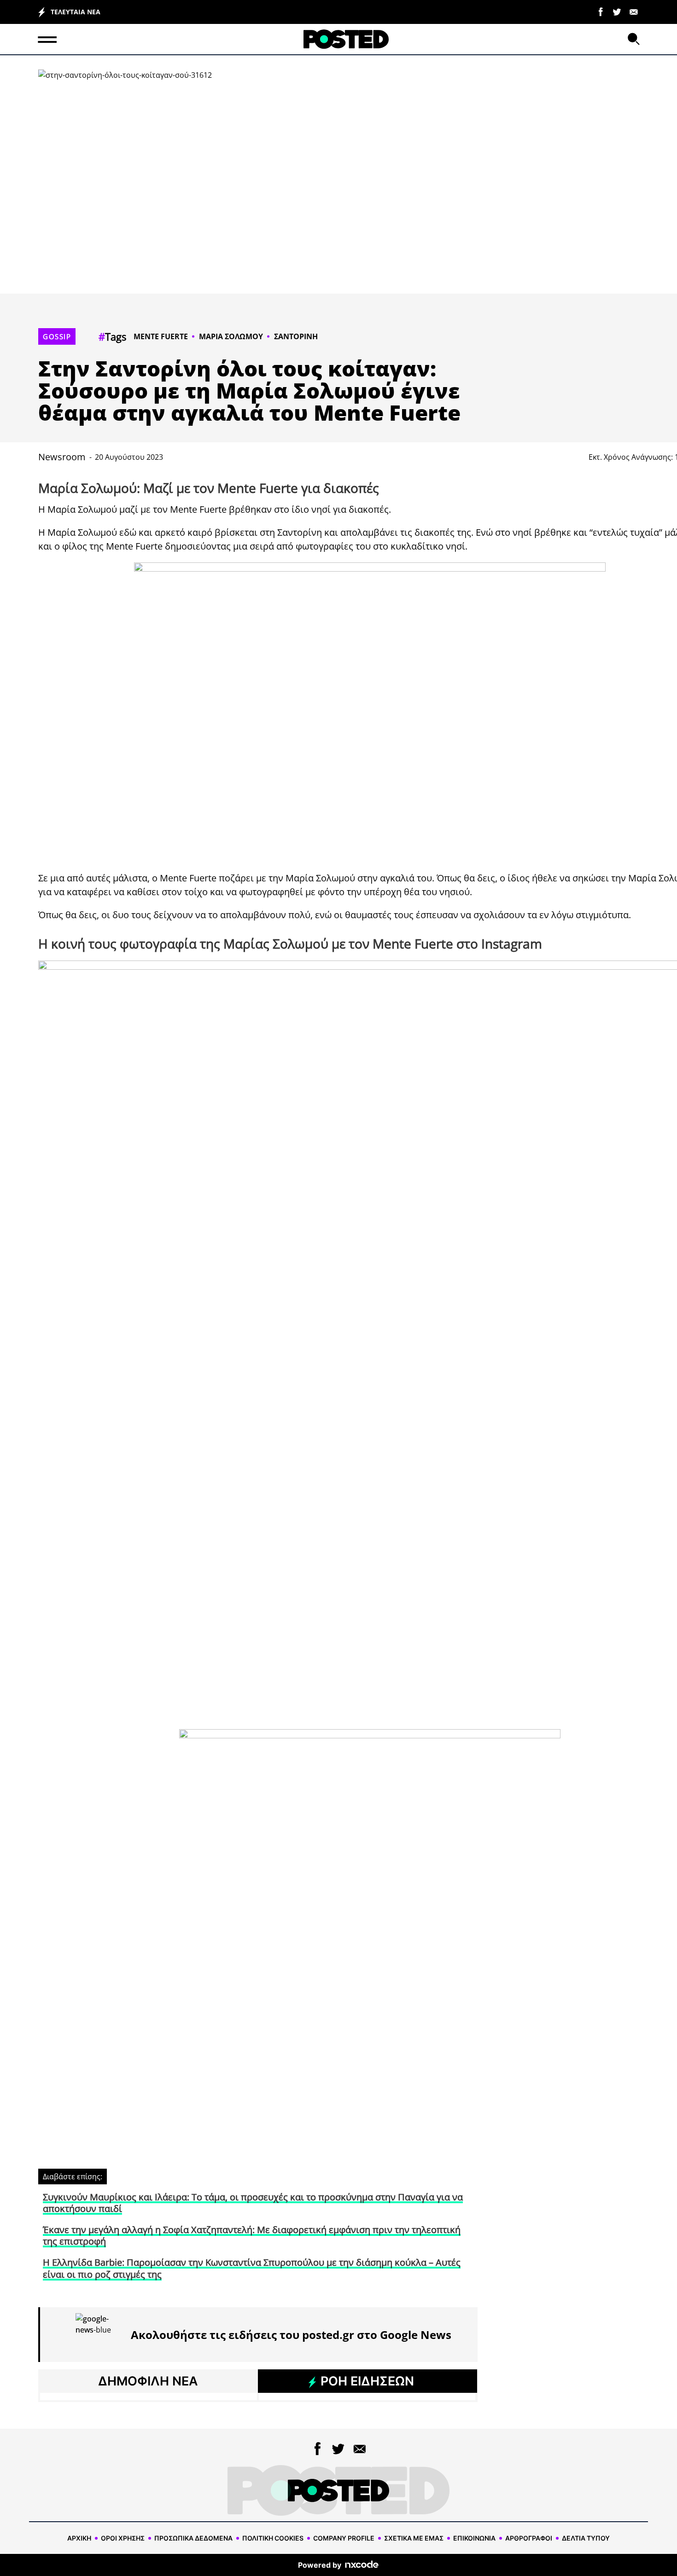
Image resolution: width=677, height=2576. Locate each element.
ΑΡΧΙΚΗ (79, 2538)
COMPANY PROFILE (344, 2538)
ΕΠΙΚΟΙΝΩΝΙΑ (474, 2538)
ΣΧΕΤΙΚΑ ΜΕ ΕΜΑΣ (414, 2538)
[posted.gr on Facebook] (601, 11)
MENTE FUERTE (161, 336)
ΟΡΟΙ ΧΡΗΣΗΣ (123, 2538)
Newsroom (62, 457)
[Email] (634, 11)
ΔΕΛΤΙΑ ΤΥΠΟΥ (586, 2538)
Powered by (320, 2565)
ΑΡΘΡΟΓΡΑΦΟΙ (529, 2538)
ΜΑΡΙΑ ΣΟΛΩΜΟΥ (231, 336)
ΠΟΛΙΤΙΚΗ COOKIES (273, 2538)
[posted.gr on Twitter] (617, 11)
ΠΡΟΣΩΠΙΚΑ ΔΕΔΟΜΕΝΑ (193, 2538)
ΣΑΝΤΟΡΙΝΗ (296, 336)
